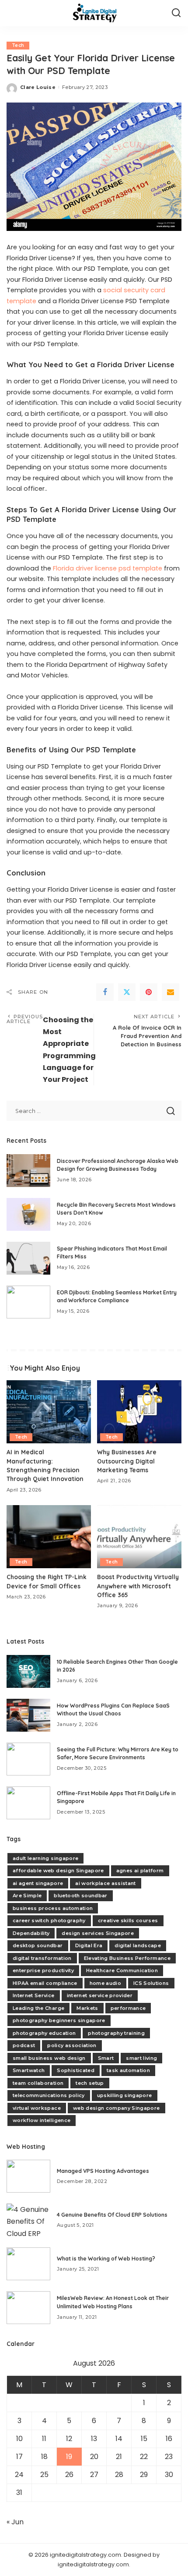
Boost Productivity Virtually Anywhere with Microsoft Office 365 (138, 1586)
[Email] (171, 992)
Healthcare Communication (122, 1970)
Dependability (31, 1933)
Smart (106, 2058)
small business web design (49, 2058)
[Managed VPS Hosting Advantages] (28, 2176)
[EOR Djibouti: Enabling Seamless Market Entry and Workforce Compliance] (28, 1302)
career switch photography (49, 1920)
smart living (141, 2058)
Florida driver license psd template (108, 568)
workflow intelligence (42, 2120)
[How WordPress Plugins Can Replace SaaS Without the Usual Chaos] (28, 1715)
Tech (18, 45)
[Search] (176, 13)
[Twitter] (127, 992)
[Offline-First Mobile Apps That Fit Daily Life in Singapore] (28, 1803)
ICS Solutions (151, 1983)
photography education (44, 2033)
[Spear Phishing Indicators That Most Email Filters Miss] (28, 1258)
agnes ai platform (140, 1871)
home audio (105, 1983)
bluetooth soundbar (80, 1896)
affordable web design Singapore (58, 1871)
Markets (87, 2008)
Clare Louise (38, 87)
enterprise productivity (43, 1970)
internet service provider (100, 1995)
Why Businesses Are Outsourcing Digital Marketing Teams (127, 1461)
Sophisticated (75, 2070)
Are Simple (27, 1896)
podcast (24, 2045)
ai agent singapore (38, 1883)
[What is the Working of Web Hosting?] (28, 2264)
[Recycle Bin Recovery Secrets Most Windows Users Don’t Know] (28, 1214)
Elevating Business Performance (127, 1958)
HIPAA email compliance (45, 1983)
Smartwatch (29, 2070)
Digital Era (89, 1945)
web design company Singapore (117, 2108)
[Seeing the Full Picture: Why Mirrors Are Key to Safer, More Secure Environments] (28, 1759)
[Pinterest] (149, 992)
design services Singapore (98, 1933)
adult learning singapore (45, 1858)
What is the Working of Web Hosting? (106, 2259)
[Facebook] (105, 992)
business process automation (53, 1908)
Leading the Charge (38, 2008)
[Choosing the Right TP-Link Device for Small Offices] (49, 1537)
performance (128, 2008)
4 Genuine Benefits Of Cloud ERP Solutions (112, 2215)
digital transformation (42, 1958)
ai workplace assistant (106, 1883)
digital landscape (138, 1945)
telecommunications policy (49, 2095)
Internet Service (34, 1995)
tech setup (90, 2083)
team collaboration (38, 2083)
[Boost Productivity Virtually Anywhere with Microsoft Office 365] (139, 1537)
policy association (72, 2045)
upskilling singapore (125, 2095)
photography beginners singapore (59, 2020)
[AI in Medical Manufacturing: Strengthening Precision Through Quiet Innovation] (49, 1412)
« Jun (15, 2522)
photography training (116, 2033)
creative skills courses (128, 1920)
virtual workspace (37, 2108)
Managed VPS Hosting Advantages (103, 2171)
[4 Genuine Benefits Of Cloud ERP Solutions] (28, 2220)
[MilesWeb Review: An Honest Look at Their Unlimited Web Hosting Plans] (28, 2308)
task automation (128, 2070)
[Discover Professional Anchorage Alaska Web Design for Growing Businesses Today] (28, 1171)
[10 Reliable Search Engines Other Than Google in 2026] (28, 1671)
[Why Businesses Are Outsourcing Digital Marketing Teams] (139, 1412)
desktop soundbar (38, 1945)
